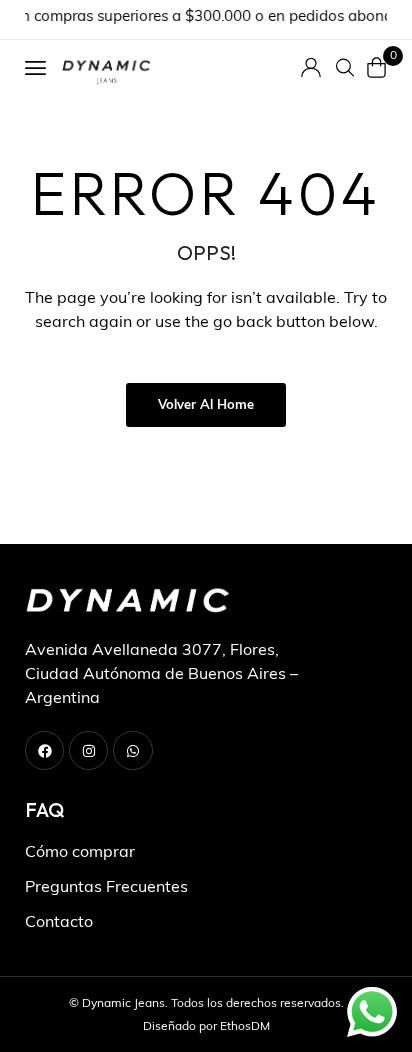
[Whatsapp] (132, 750)
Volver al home (206, 405)
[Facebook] (44, 750)
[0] (377, 67)
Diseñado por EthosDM (206, 1027)
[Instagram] (88, 750)
